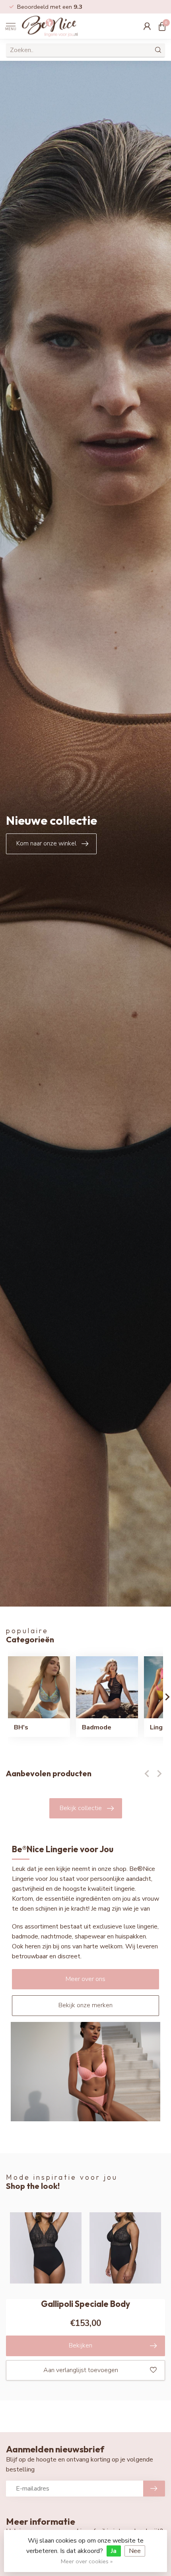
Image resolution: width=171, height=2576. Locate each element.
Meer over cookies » (87, 2561)
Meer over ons (85, 1979)
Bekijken (81, 2345)
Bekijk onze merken (85, 2005)
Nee (135, 2551)
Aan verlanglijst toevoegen (81, 2370)
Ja (114, 2551)
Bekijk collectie (81, 1808)
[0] (162, 26)
